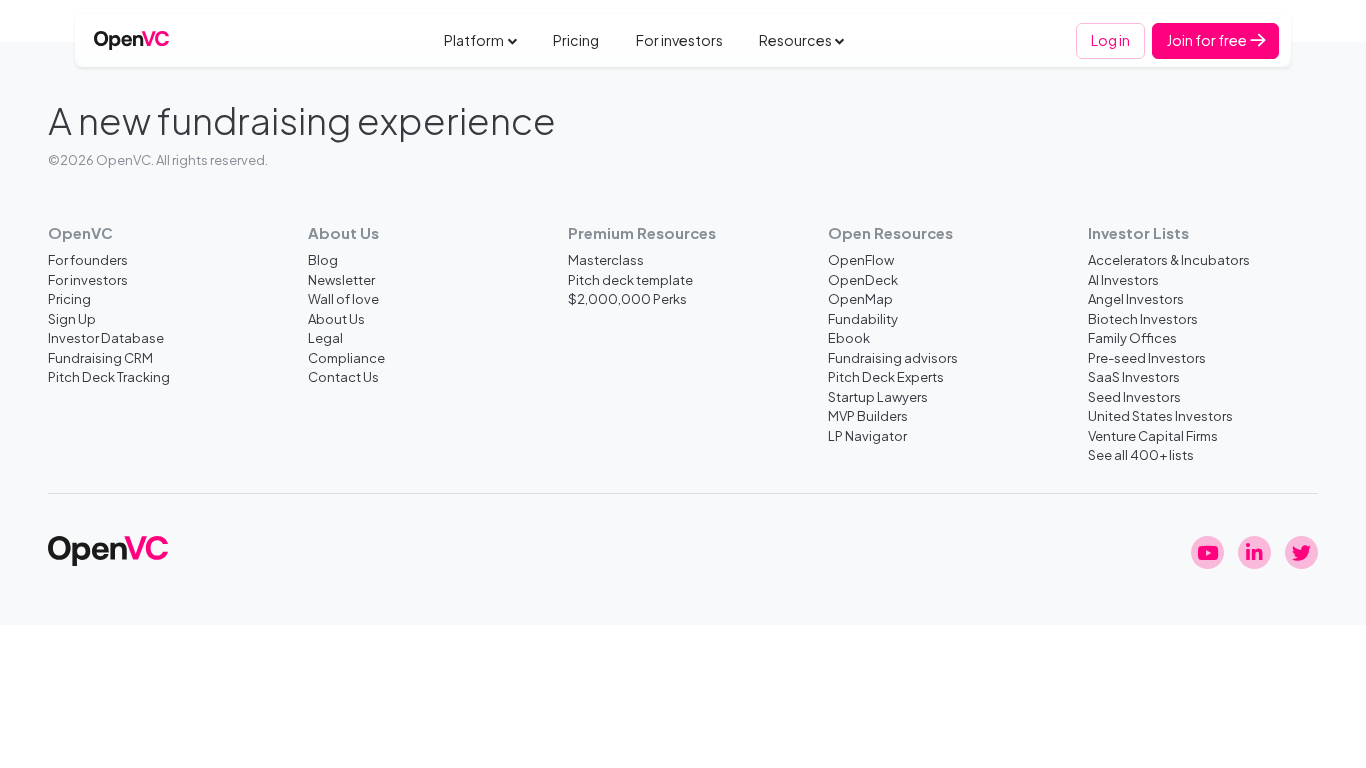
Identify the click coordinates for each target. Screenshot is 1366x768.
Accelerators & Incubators (1169, 259)
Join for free (1208, 40)
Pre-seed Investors (1147, 357)
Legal (325, 337)
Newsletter (341, 279)
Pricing (576, 40)
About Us (336, 318)
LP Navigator (867, 435)
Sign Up (72, 318)
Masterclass (606, 259)
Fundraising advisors (893, 357)
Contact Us (343, 376)
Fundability (863, 318)
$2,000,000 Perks (627, 298)
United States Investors (1160, 415)
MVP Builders (868, 415)
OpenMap (860, 298)
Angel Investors (1136, 298)
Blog (323, 259)
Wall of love (343, 298)
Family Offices (1132, 337)
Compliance (346, 357)
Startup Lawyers (878, 396)
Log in (1110, 40)
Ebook (849, 337)
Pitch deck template (630, 279)
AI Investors (1123, 279)
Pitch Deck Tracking (109, 376)
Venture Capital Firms (1153, 435)
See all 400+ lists (1141, 454)
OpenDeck (863, 279)
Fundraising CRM (100, 357)
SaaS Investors (1134, 376)
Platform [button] (474, 40)
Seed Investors (1134, 396)
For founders (88, 259)
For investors (679, 40)
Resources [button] (795, 40)
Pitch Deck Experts (886, 376)
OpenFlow (861, 259)
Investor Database (106, 337)
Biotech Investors (1143, 318)
